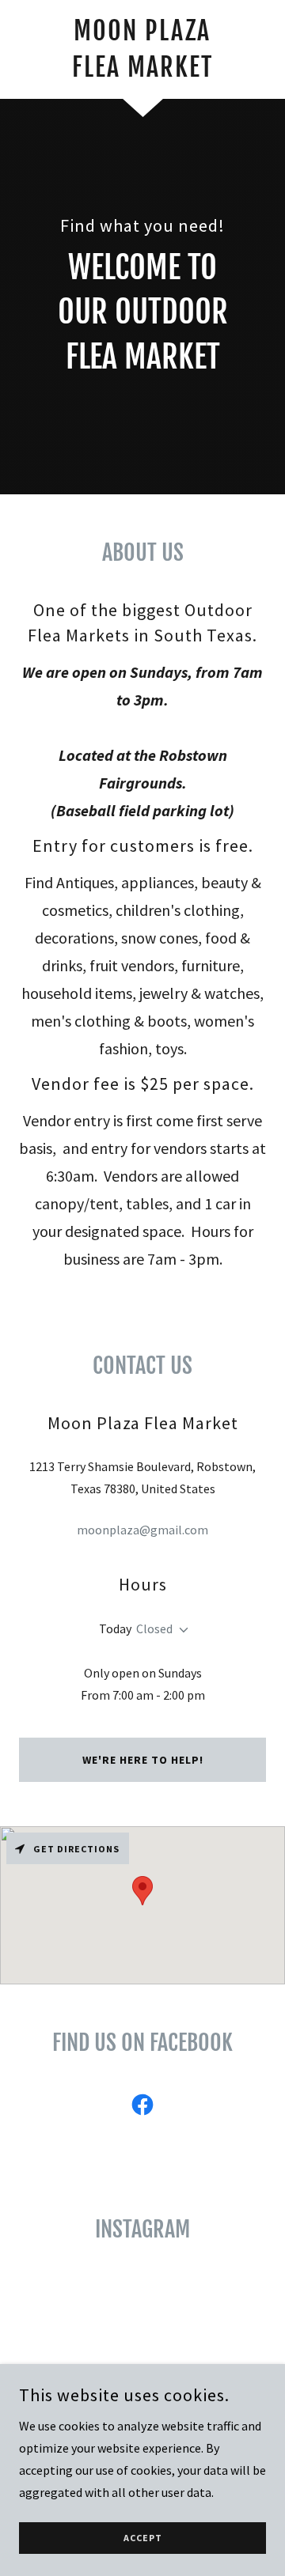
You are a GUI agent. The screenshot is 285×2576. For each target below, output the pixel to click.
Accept (143, 2538)
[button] (180, 1630)
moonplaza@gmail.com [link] (142, 1530)
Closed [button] (154, 1628)
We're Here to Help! (143, 1760)
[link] (142, 49)
